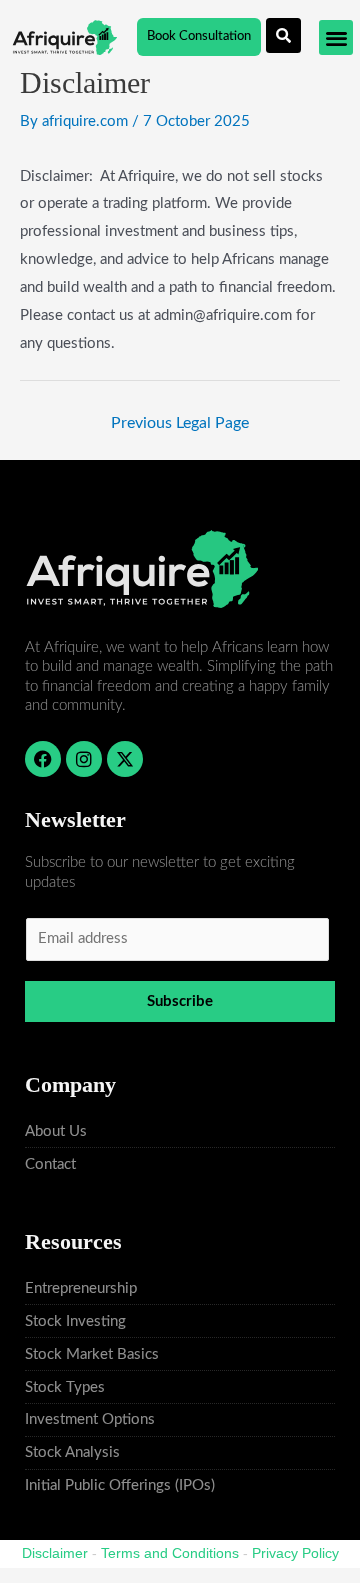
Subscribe (180, 1001)
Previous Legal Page (180, 423)
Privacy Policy (295, 1553)
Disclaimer (55, 1553)
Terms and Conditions (170, 1553)
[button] (336, 37)
